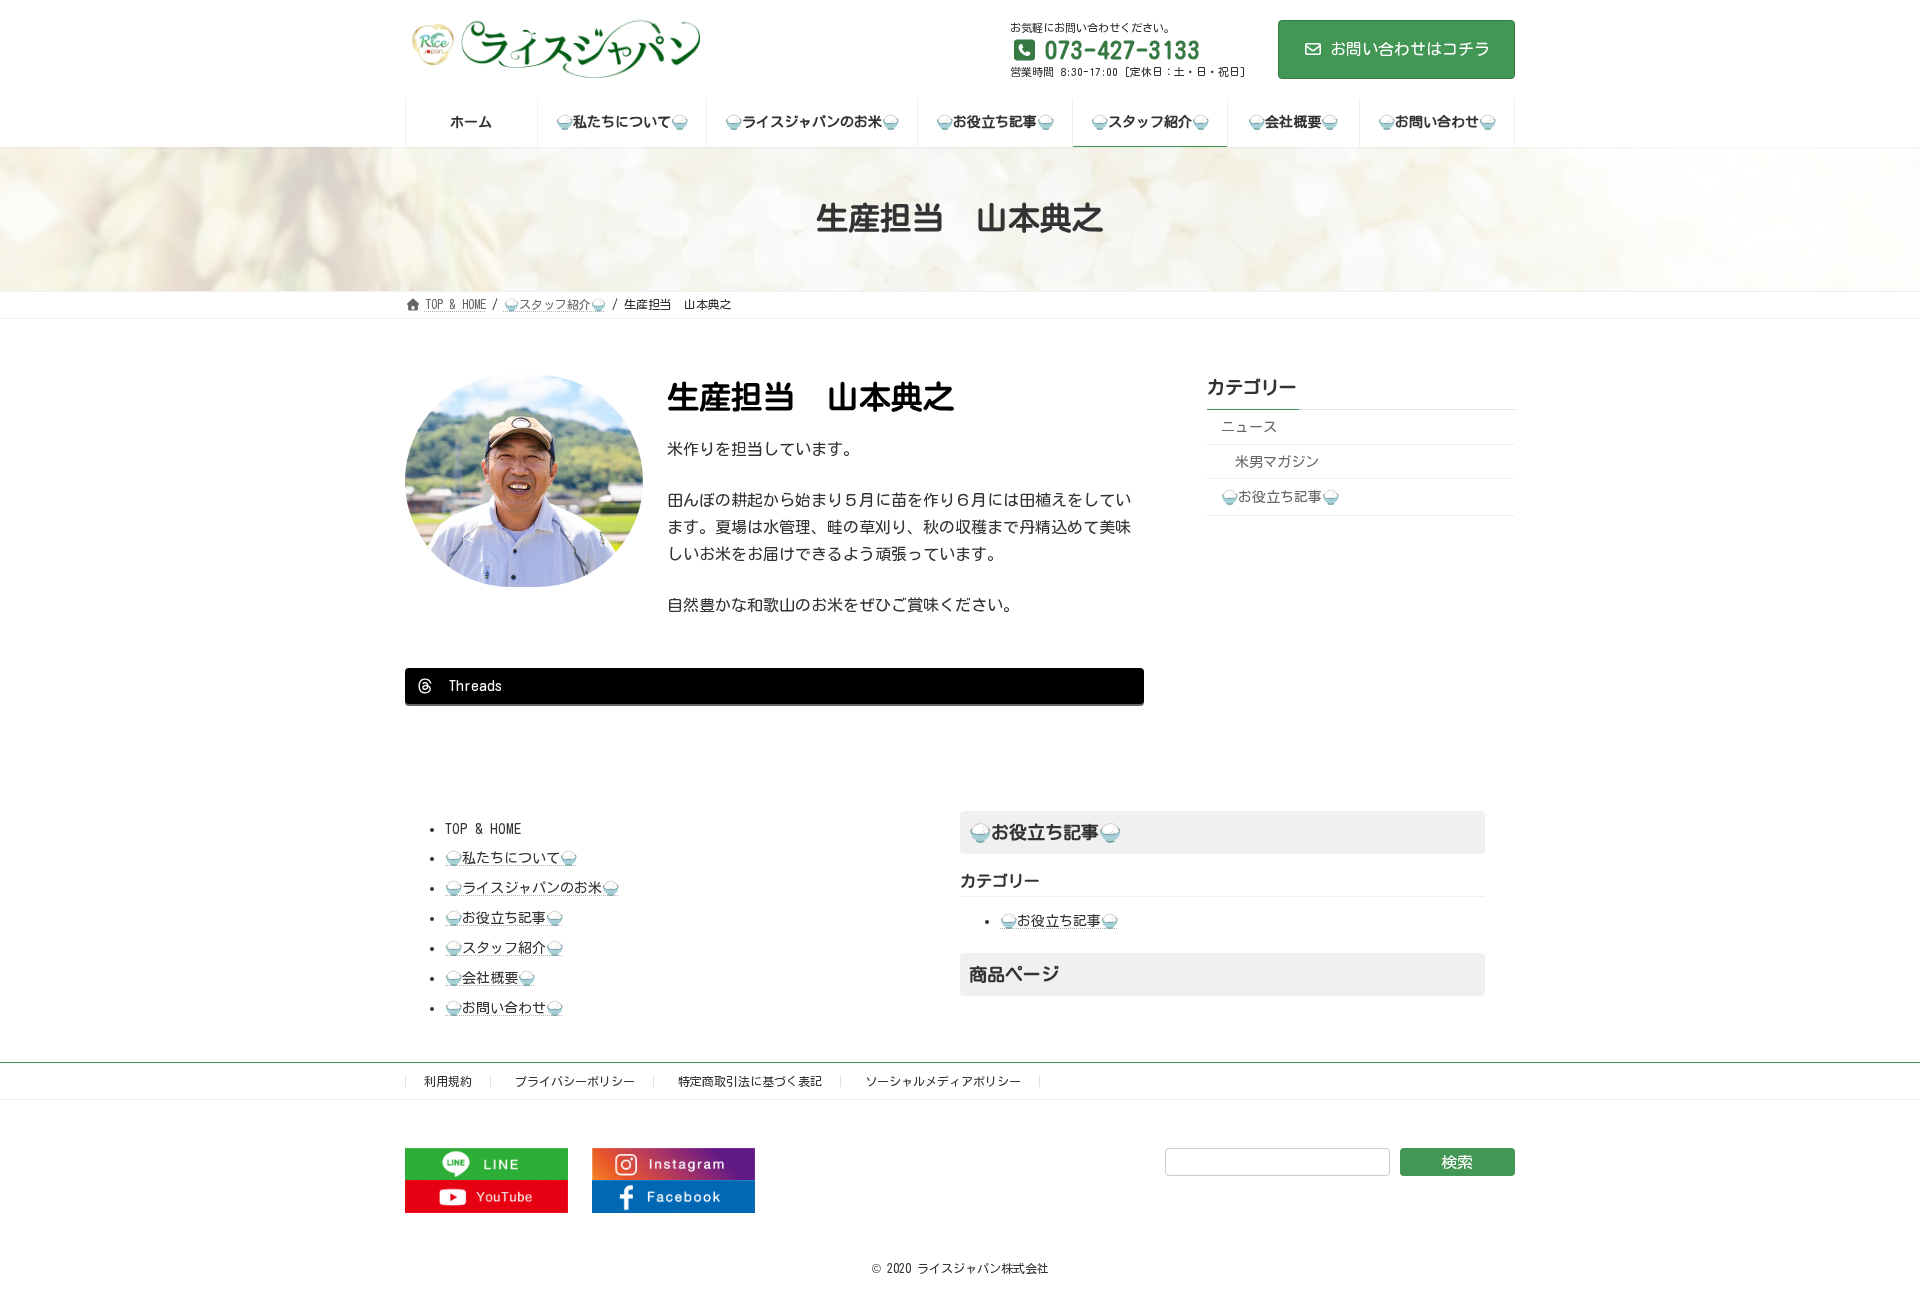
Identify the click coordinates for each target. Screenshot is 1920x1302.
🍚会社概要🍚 (490, 978)
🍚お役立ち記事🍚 (1280, 497)
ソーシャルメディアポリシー (943, 1081)
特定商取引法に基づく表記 (750, 1081)
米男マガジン (1277, 461)
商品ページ (1014, 974)
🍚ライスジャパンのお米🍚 (532, 888)
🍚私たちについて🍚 (511, 858)
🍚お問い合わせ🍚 (504, 1008)
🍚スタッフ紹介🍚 (504, 948)
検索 (1457, 1162)
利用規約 (448, 1081)
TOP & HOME (483, 829)
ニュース (1249, 427)
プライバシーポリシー (575, 1081)
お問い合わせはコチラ (1410, 49)
